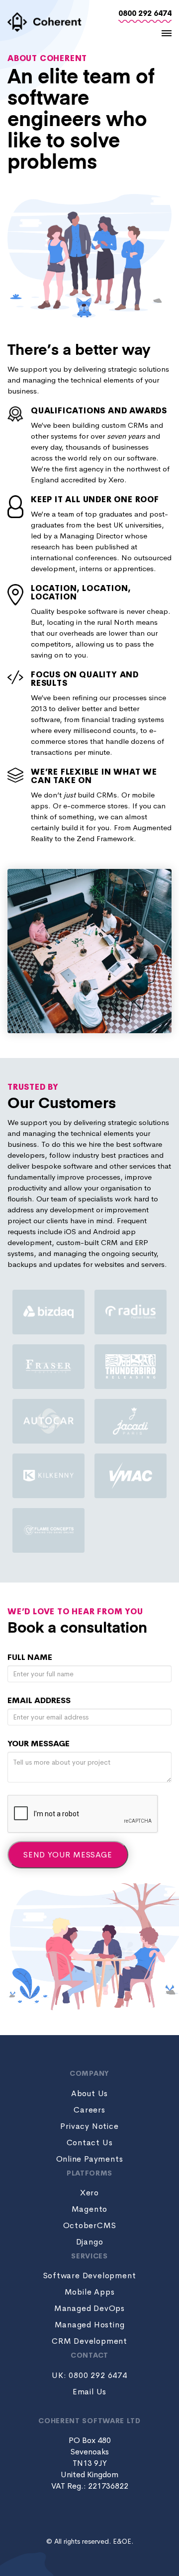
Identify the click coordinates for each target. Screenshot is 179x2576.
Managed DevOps (89, 2308)
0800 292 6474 (145, 13)
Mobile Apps (90, 2292)
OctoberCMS (90, 2225)
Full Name (30, 1657)
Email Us (89, 2392)
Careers (89, 2110)
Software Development (90, 2276)
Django (90, 2242)
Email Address (39, 1700)
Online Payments (90, 2159)
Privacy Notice (89, 2126)
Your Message (39, 1744)
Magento (90, 2209)
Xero (89, 2193)
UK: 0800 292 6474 (89, 2375)
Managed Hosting (90, 2325)
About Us (89, 2093)
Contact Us (90, 2143)
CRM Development (89, 2341)
